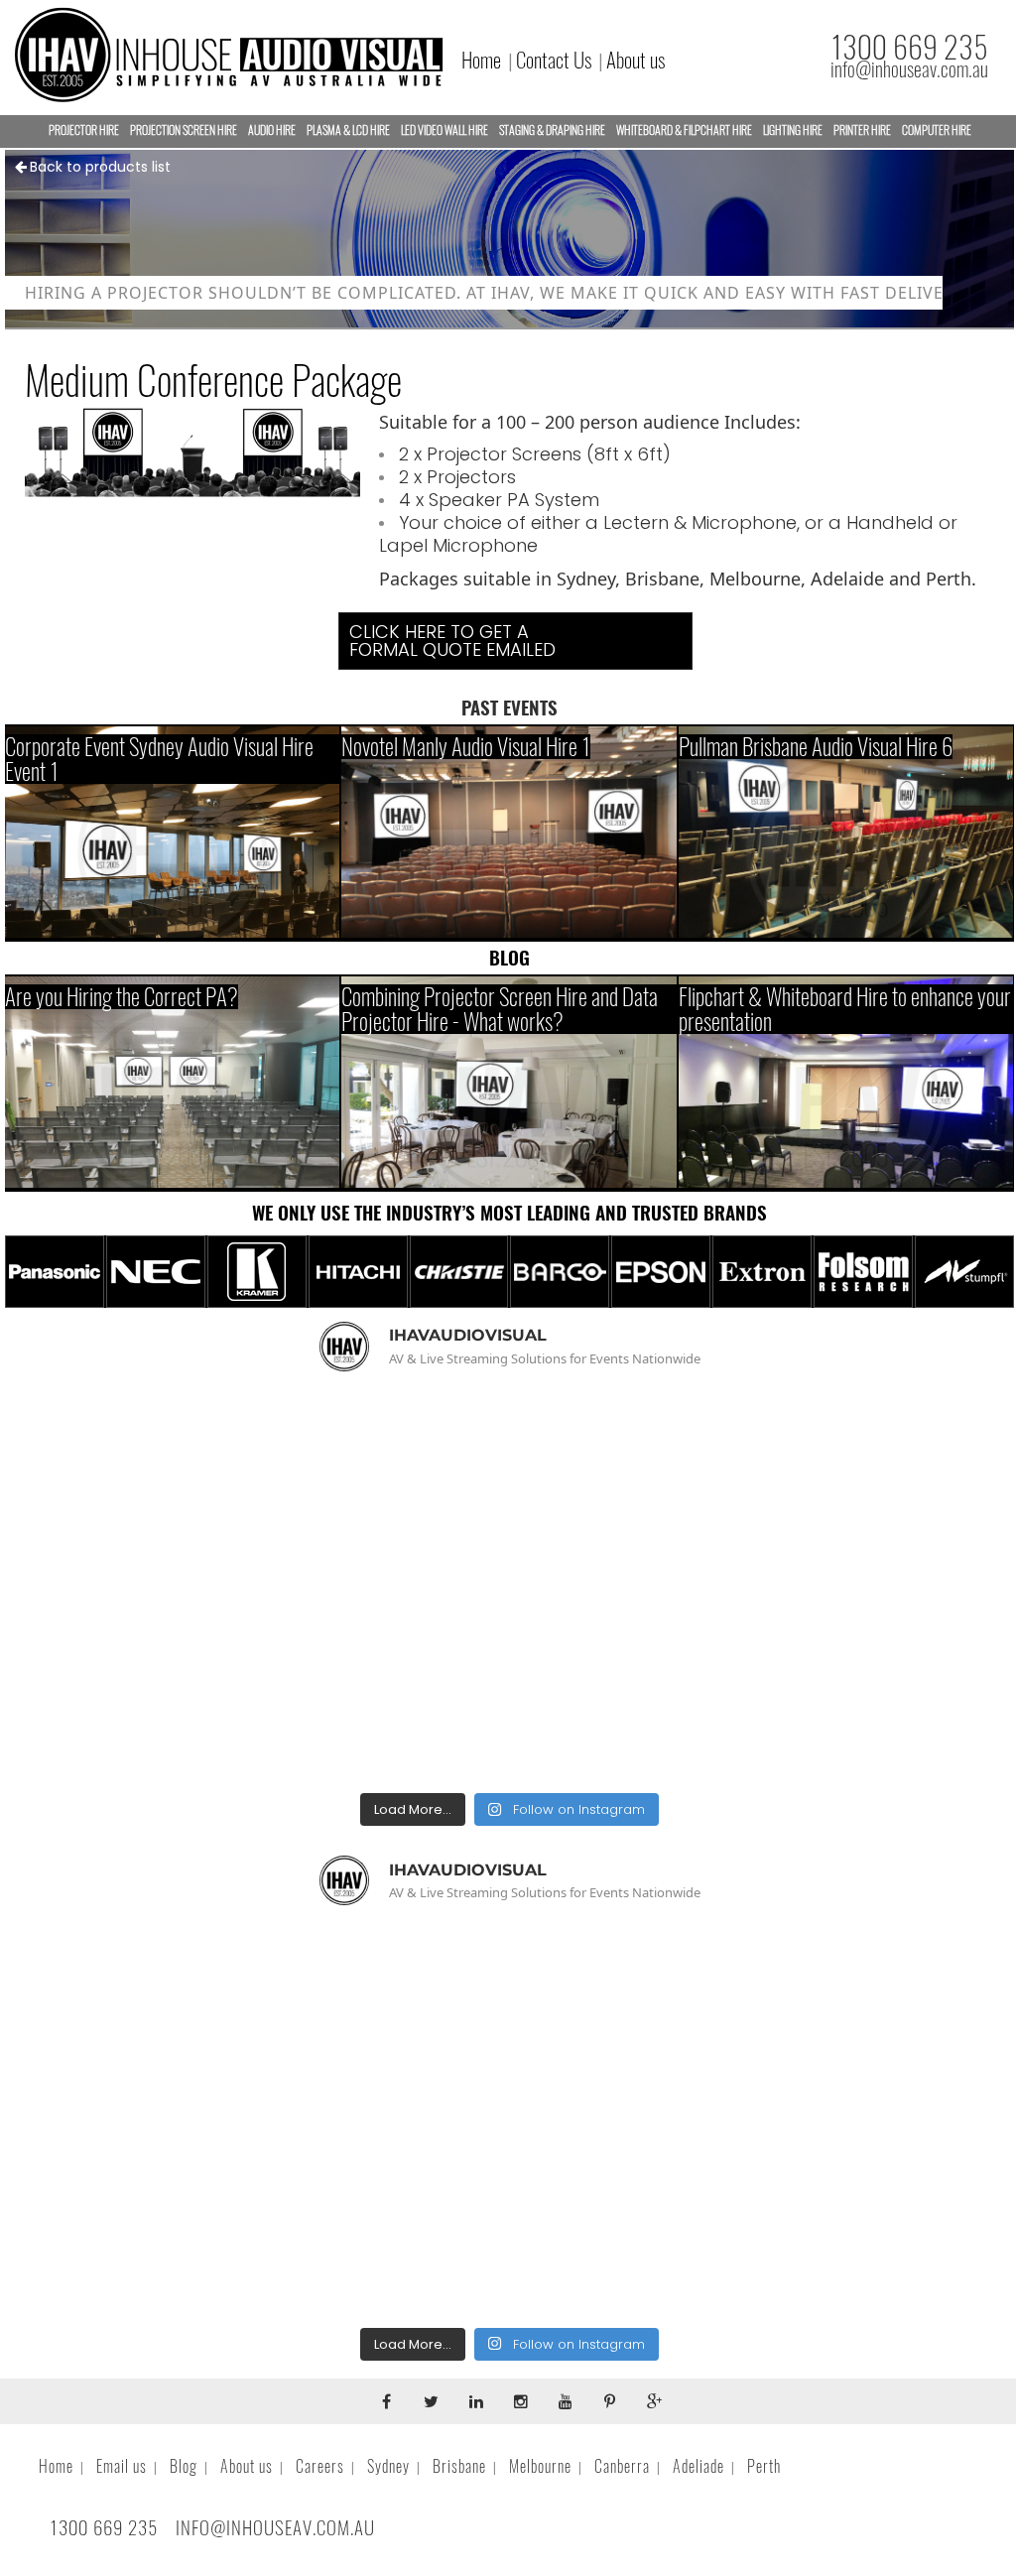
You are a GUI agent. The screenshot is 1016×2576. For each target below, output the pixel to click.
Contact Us (554, 60)
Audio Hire (272, 130)
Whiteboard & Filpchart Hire (684, 130)
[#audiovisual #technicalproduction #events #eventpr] (167, 1486)
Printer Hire (862, 130)
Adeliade (698, 2466)
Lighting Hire (793, 130)
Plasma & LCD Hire (348, 130)
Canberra (622, 2466)
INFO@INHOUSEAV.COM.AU (275, 2527)
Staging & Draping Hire (552, 130)
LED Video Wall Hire (444, 130)
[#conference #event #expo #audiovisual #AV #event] (852, 1685)
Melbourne (540, 2466)
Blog (184, 2466)
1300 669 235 (909, 47)
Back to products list (100, 167)
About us (635, 60)
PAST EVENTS (509, 708)
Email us (122, 2466)
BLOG (509, 958)
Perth (764, 2466)
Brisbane (459, 2466)
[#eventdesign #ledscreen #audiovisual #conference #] (509, 1685)
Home (481, 60)
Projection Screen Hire (184, 130)
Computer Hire (937, 130)
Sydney (388, 2466)
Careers (320, 2466)
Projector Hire (84, 130)
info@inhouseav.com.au (909, 69)
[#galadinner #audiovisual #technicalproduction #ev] (167, 1685)
